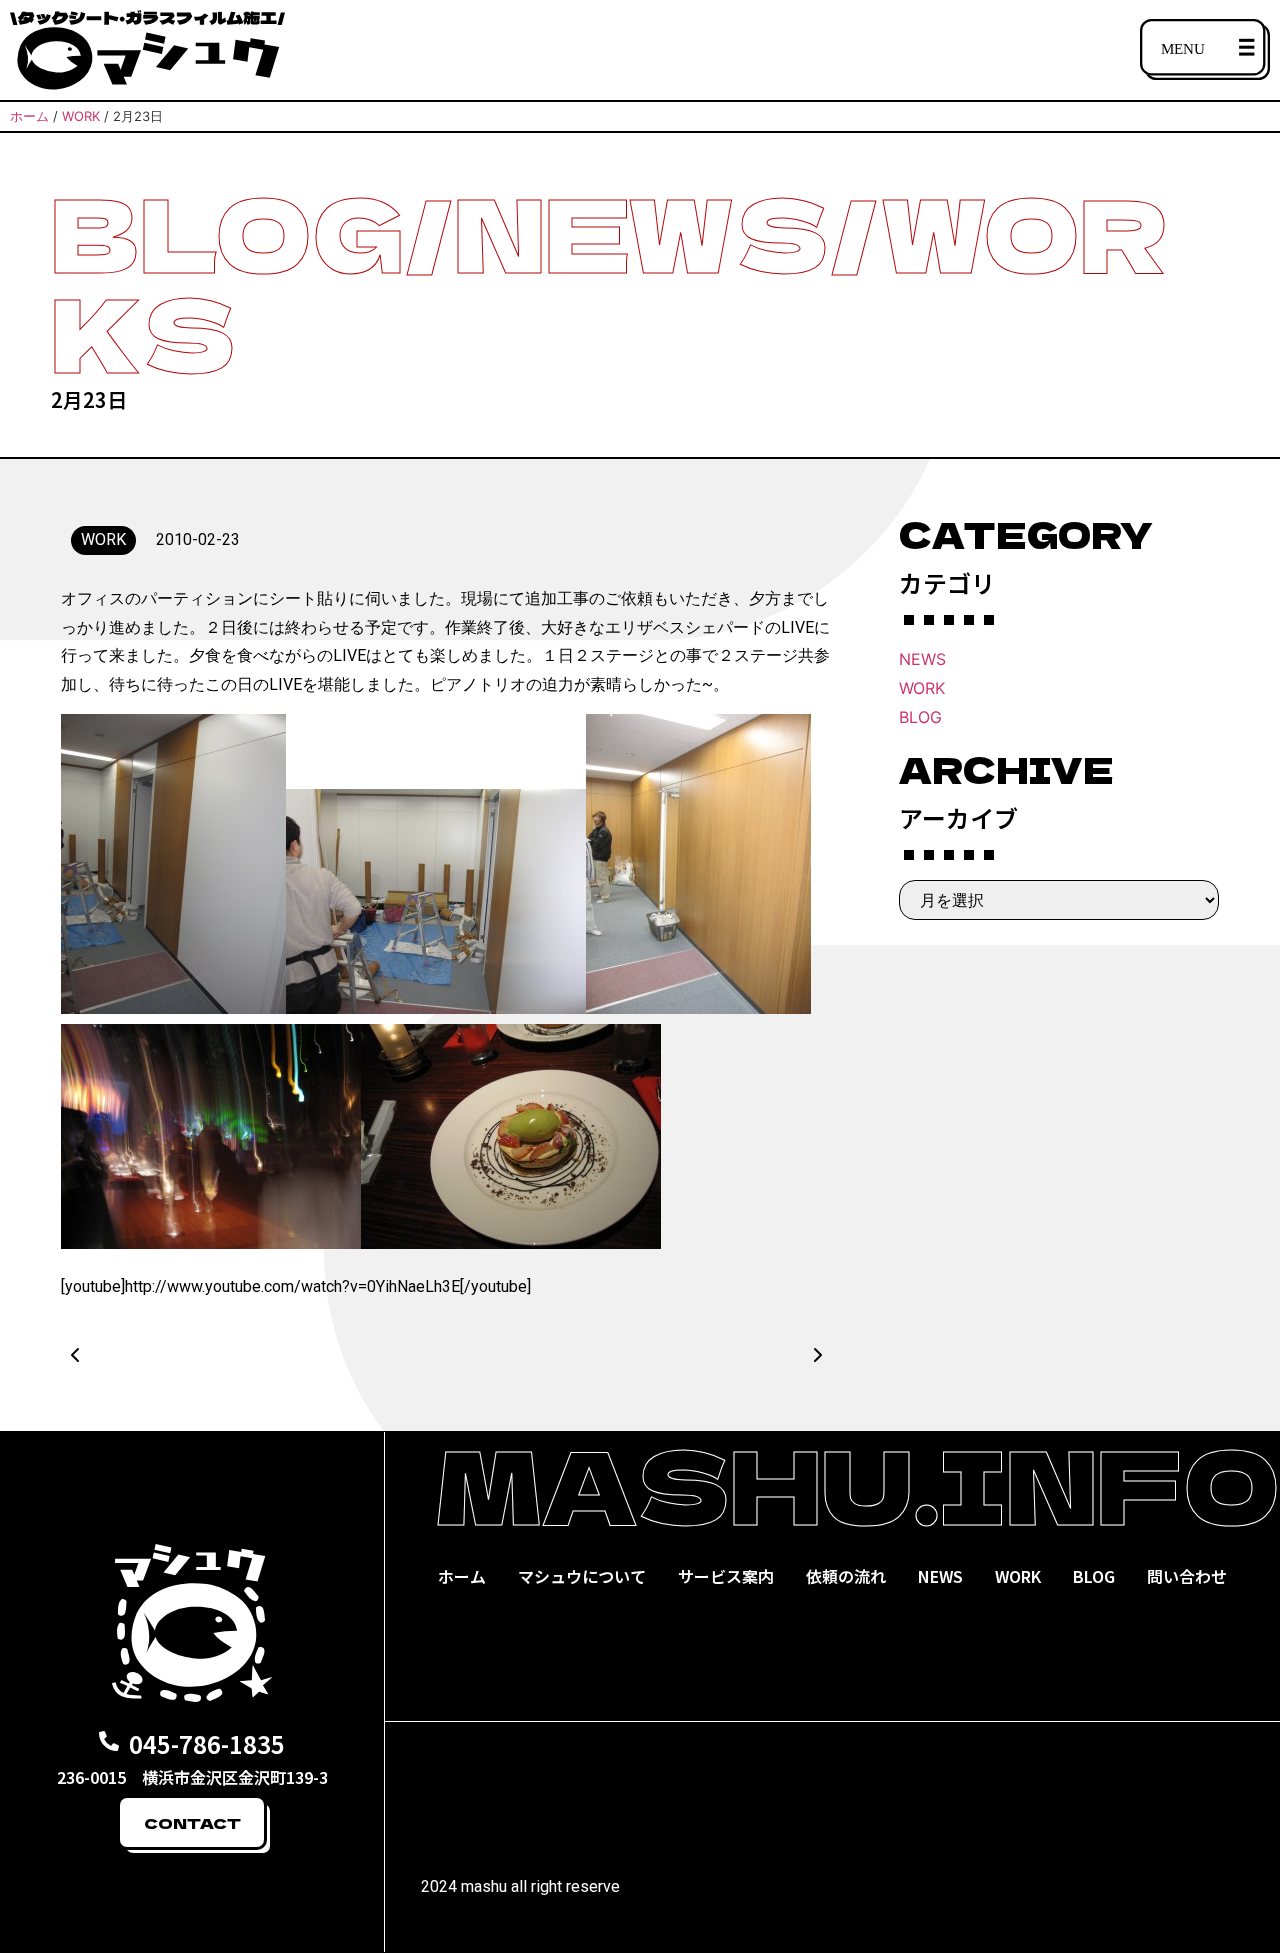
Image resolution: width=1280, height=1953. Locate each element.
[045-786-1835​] (109, 1741)
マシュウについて (582, 1576)
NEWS (922, 659)
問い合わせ (1187, 1576)
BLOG (920, 717)
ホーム (462, 1576)
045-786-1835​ (207, 1743)
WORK (922, 688)
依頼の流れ (846, 1576)
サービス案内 (726, 1576)
